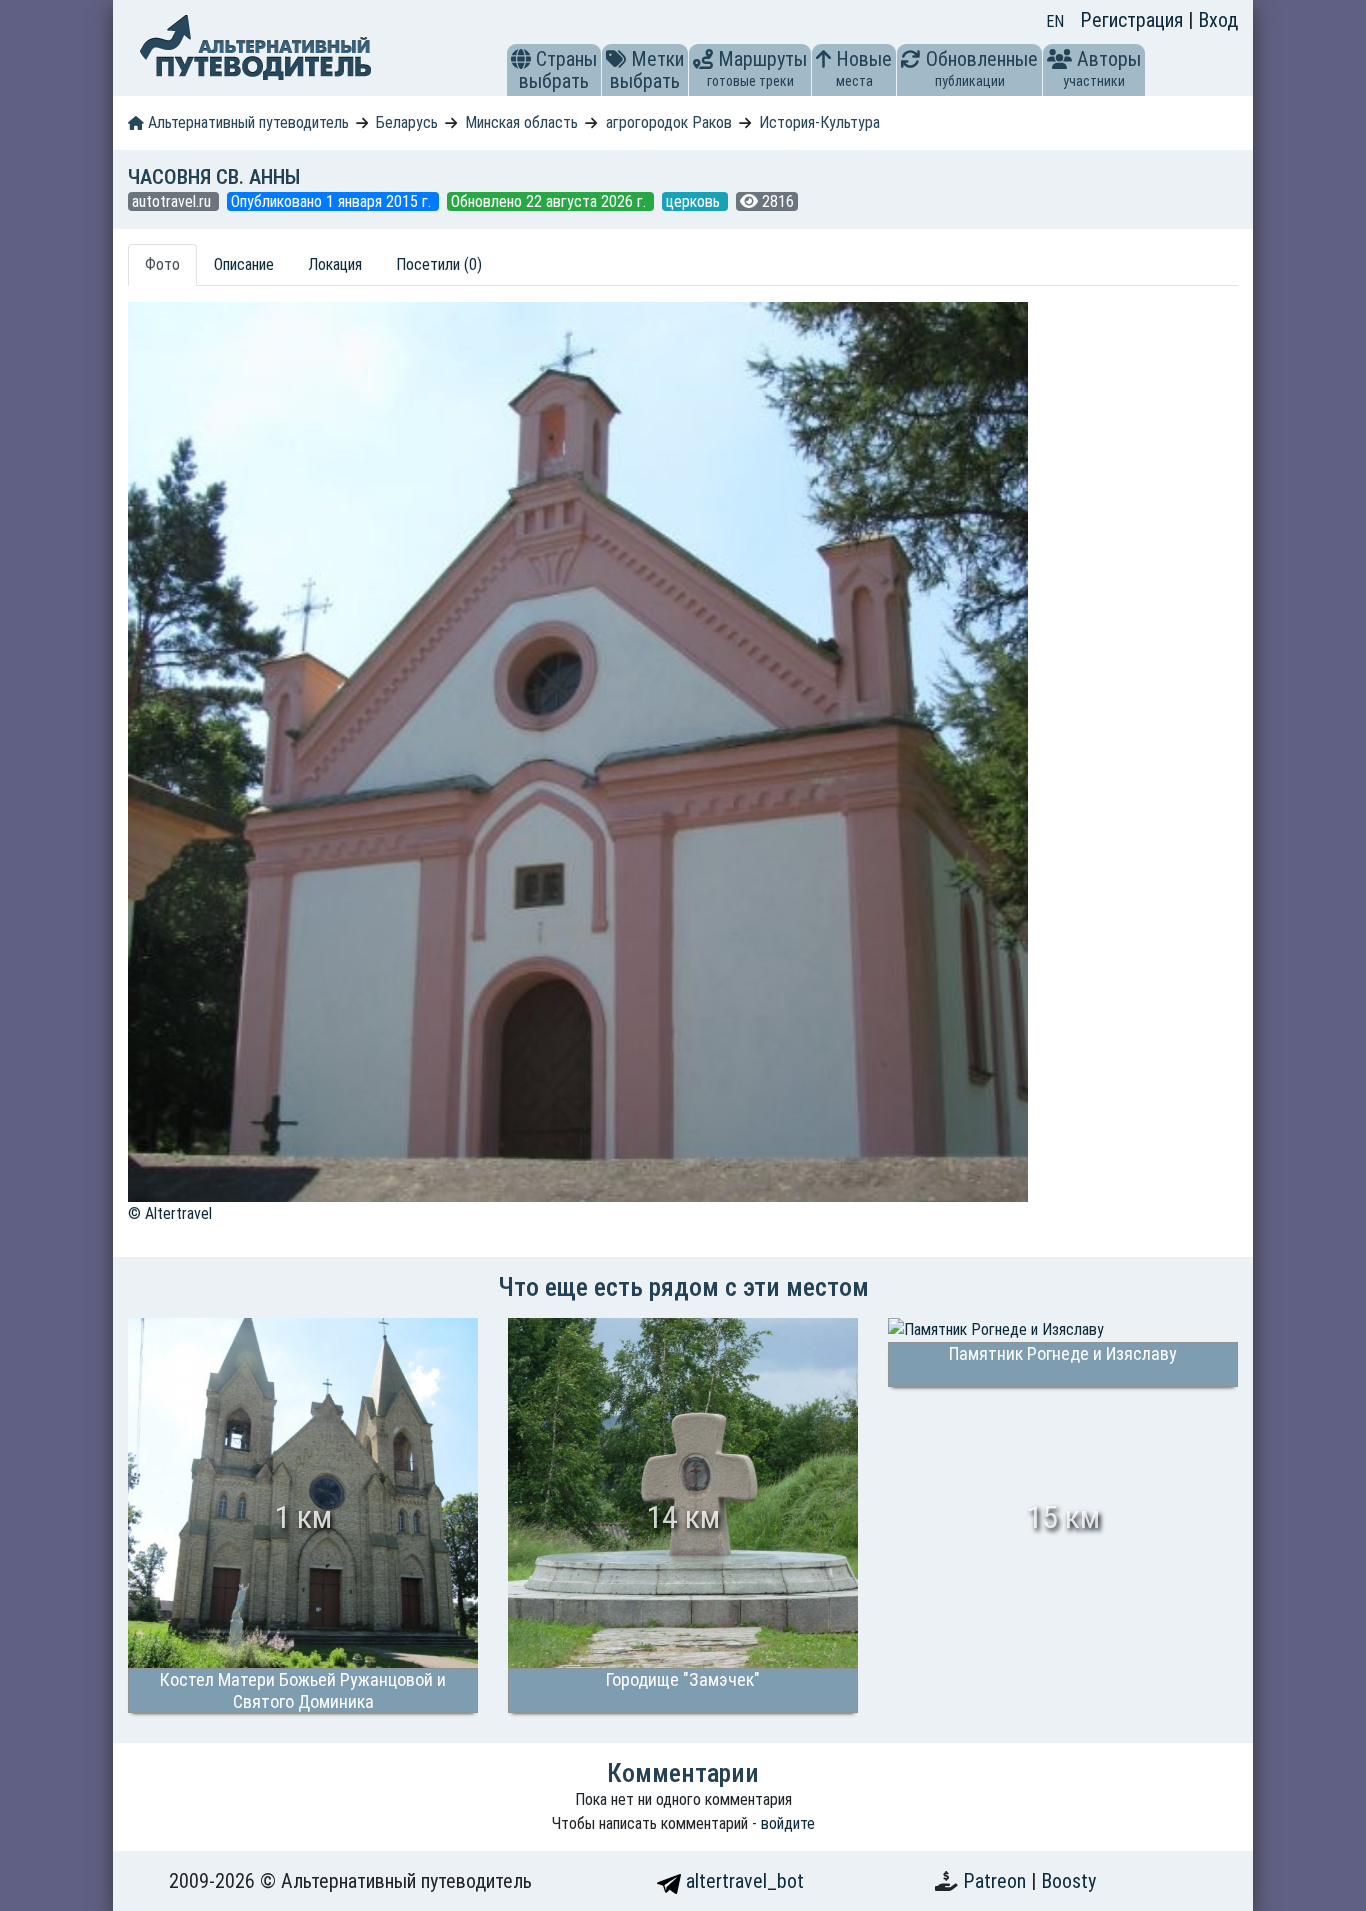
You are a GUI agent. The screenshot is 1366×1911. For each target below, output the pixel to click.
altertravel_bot (742, 1881)
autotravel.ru (173, 201)
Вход (1218, 20)
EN (1055, 21)
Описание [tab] (244, 264)
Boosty (1068, 1881)
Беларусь (407, 122)
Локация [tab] (335, 264)
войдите (788, 1823)
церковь (695, 201)
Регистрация (1134, 20)
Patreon (997, 1881)
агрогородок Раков (669, 122)
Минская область (521, 122)
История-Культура (819, 122)
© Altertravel (170, 1213)
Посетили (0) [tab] (439, 264)
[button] (521, 59)
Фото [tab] (162, 264)
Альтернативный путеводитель (246, 122)
